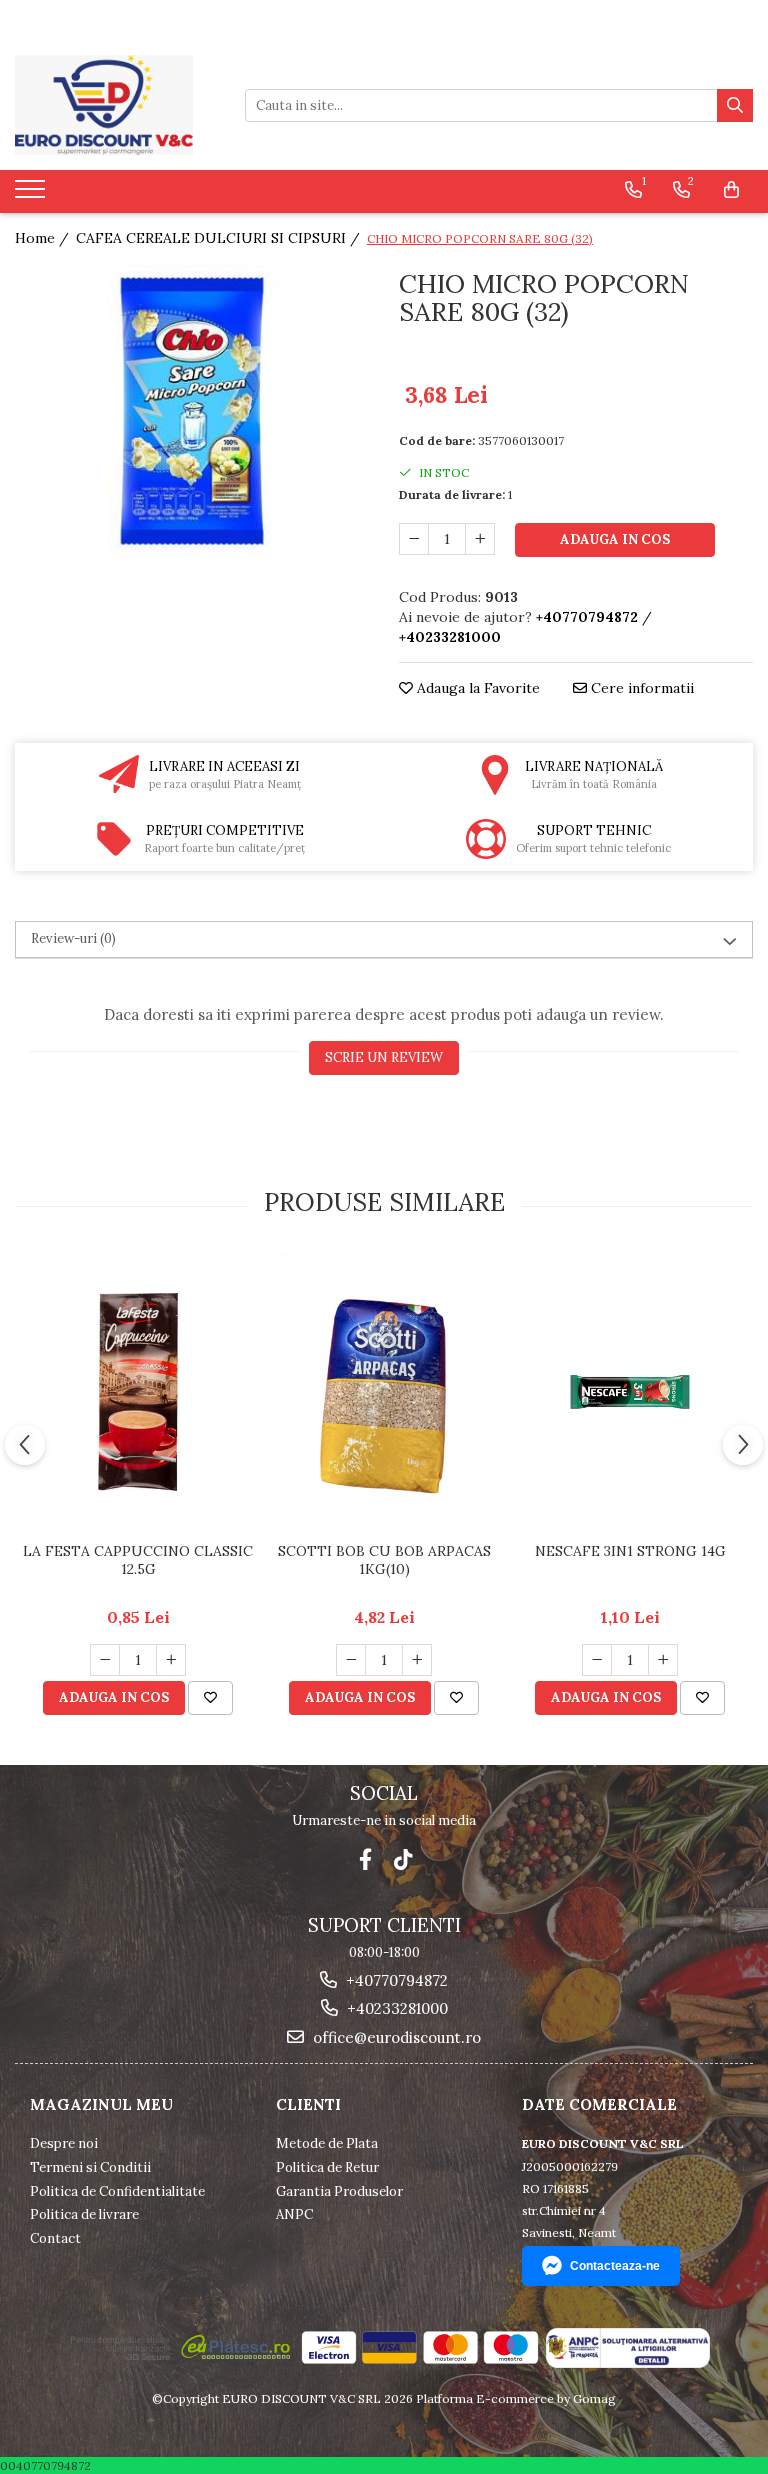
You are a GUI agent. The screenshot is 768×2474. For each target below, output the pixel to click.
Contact (55, 2238)
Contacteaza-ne (615, 2266)
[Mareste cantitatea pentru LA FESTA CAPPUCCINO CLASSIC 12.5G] (171, 1660)
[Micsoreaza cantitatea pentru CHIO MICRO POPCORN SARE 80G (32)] (414, 539)
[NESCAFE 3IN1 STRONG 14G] (630, 1392)
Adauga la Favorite (476, 688)
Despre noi (64, 2143)
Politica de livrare (84, 2214)
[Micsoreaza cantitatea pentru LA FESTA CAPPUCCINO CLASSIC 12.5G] (105, 1660)
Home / (44, 238)
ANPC (294, 2214)
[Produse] (32, 195)
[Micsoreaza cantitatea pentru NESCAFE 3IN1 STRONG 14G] (597, 1660)
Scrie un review (384, 1057)
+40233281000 (395, 2008)
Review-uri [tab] (73, 938)
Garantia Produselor (339, 2191)
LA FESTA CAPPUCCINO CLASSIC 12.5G (138, 1560)
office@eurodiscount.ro (395, 2037)
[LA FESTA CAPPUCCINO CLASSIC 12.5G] (138, 1392)
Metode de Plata (327, 2143)
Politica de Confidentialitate (117, 2191)
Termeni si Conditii (90, 2167)
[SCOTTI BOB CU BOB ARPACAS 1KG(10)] (384, 1392)
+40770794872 (395, 1980)
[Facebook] (365, 1859)
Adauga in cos (615, 539)
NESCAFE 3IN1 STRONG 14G (630, 1551)
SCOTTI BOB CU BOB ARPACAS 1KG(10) (384, 1560)
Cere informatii (640, 688)
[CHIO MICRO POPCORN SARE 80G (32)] (192, 410)
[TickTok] (403, 1859)
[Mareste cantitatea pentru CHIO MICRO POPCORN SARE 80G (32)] (480, 539)
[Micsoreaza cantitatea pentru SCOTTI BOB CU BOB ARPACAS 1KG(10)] (351, 1660)
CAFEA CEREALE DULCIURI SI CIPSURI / (220, 238)
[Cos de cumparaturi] (731, 190)
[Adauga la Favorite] (210, 1698)
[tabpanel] (192, 410)
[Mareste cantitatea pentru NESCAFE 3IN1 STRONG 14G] (663, 1660)
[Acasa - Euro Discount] (115, 105)
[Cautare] (735, 105)
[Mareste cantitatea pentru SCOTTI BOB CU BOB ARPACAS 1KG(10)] (417, 1660)
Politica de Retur (327, 2167)
